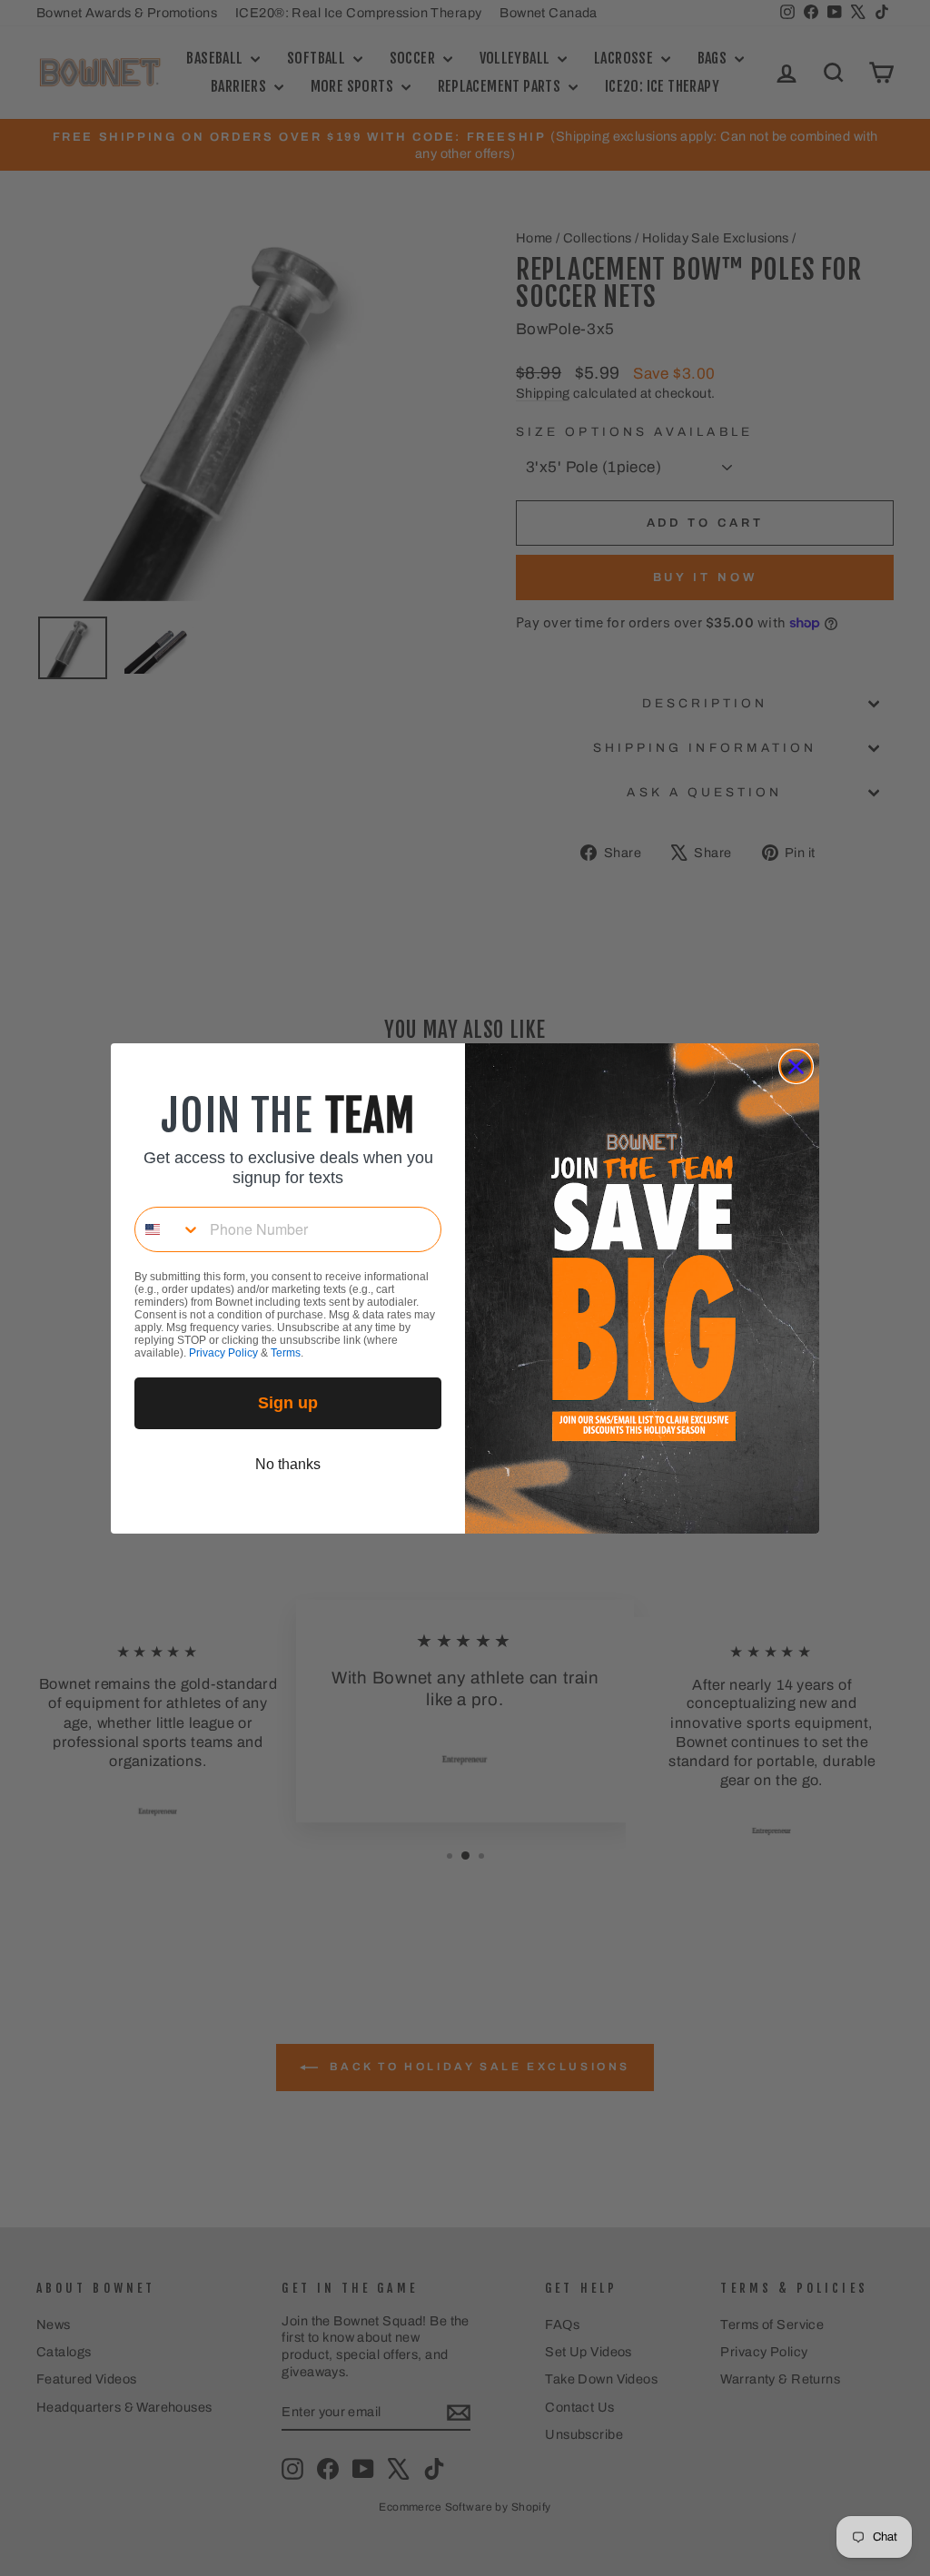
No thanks (288, 1464)
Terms (286, 1353)
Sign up (288, 1403)
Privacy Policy (223, 1353)
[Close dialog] (796, 1066)
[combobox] (168, 1229)
